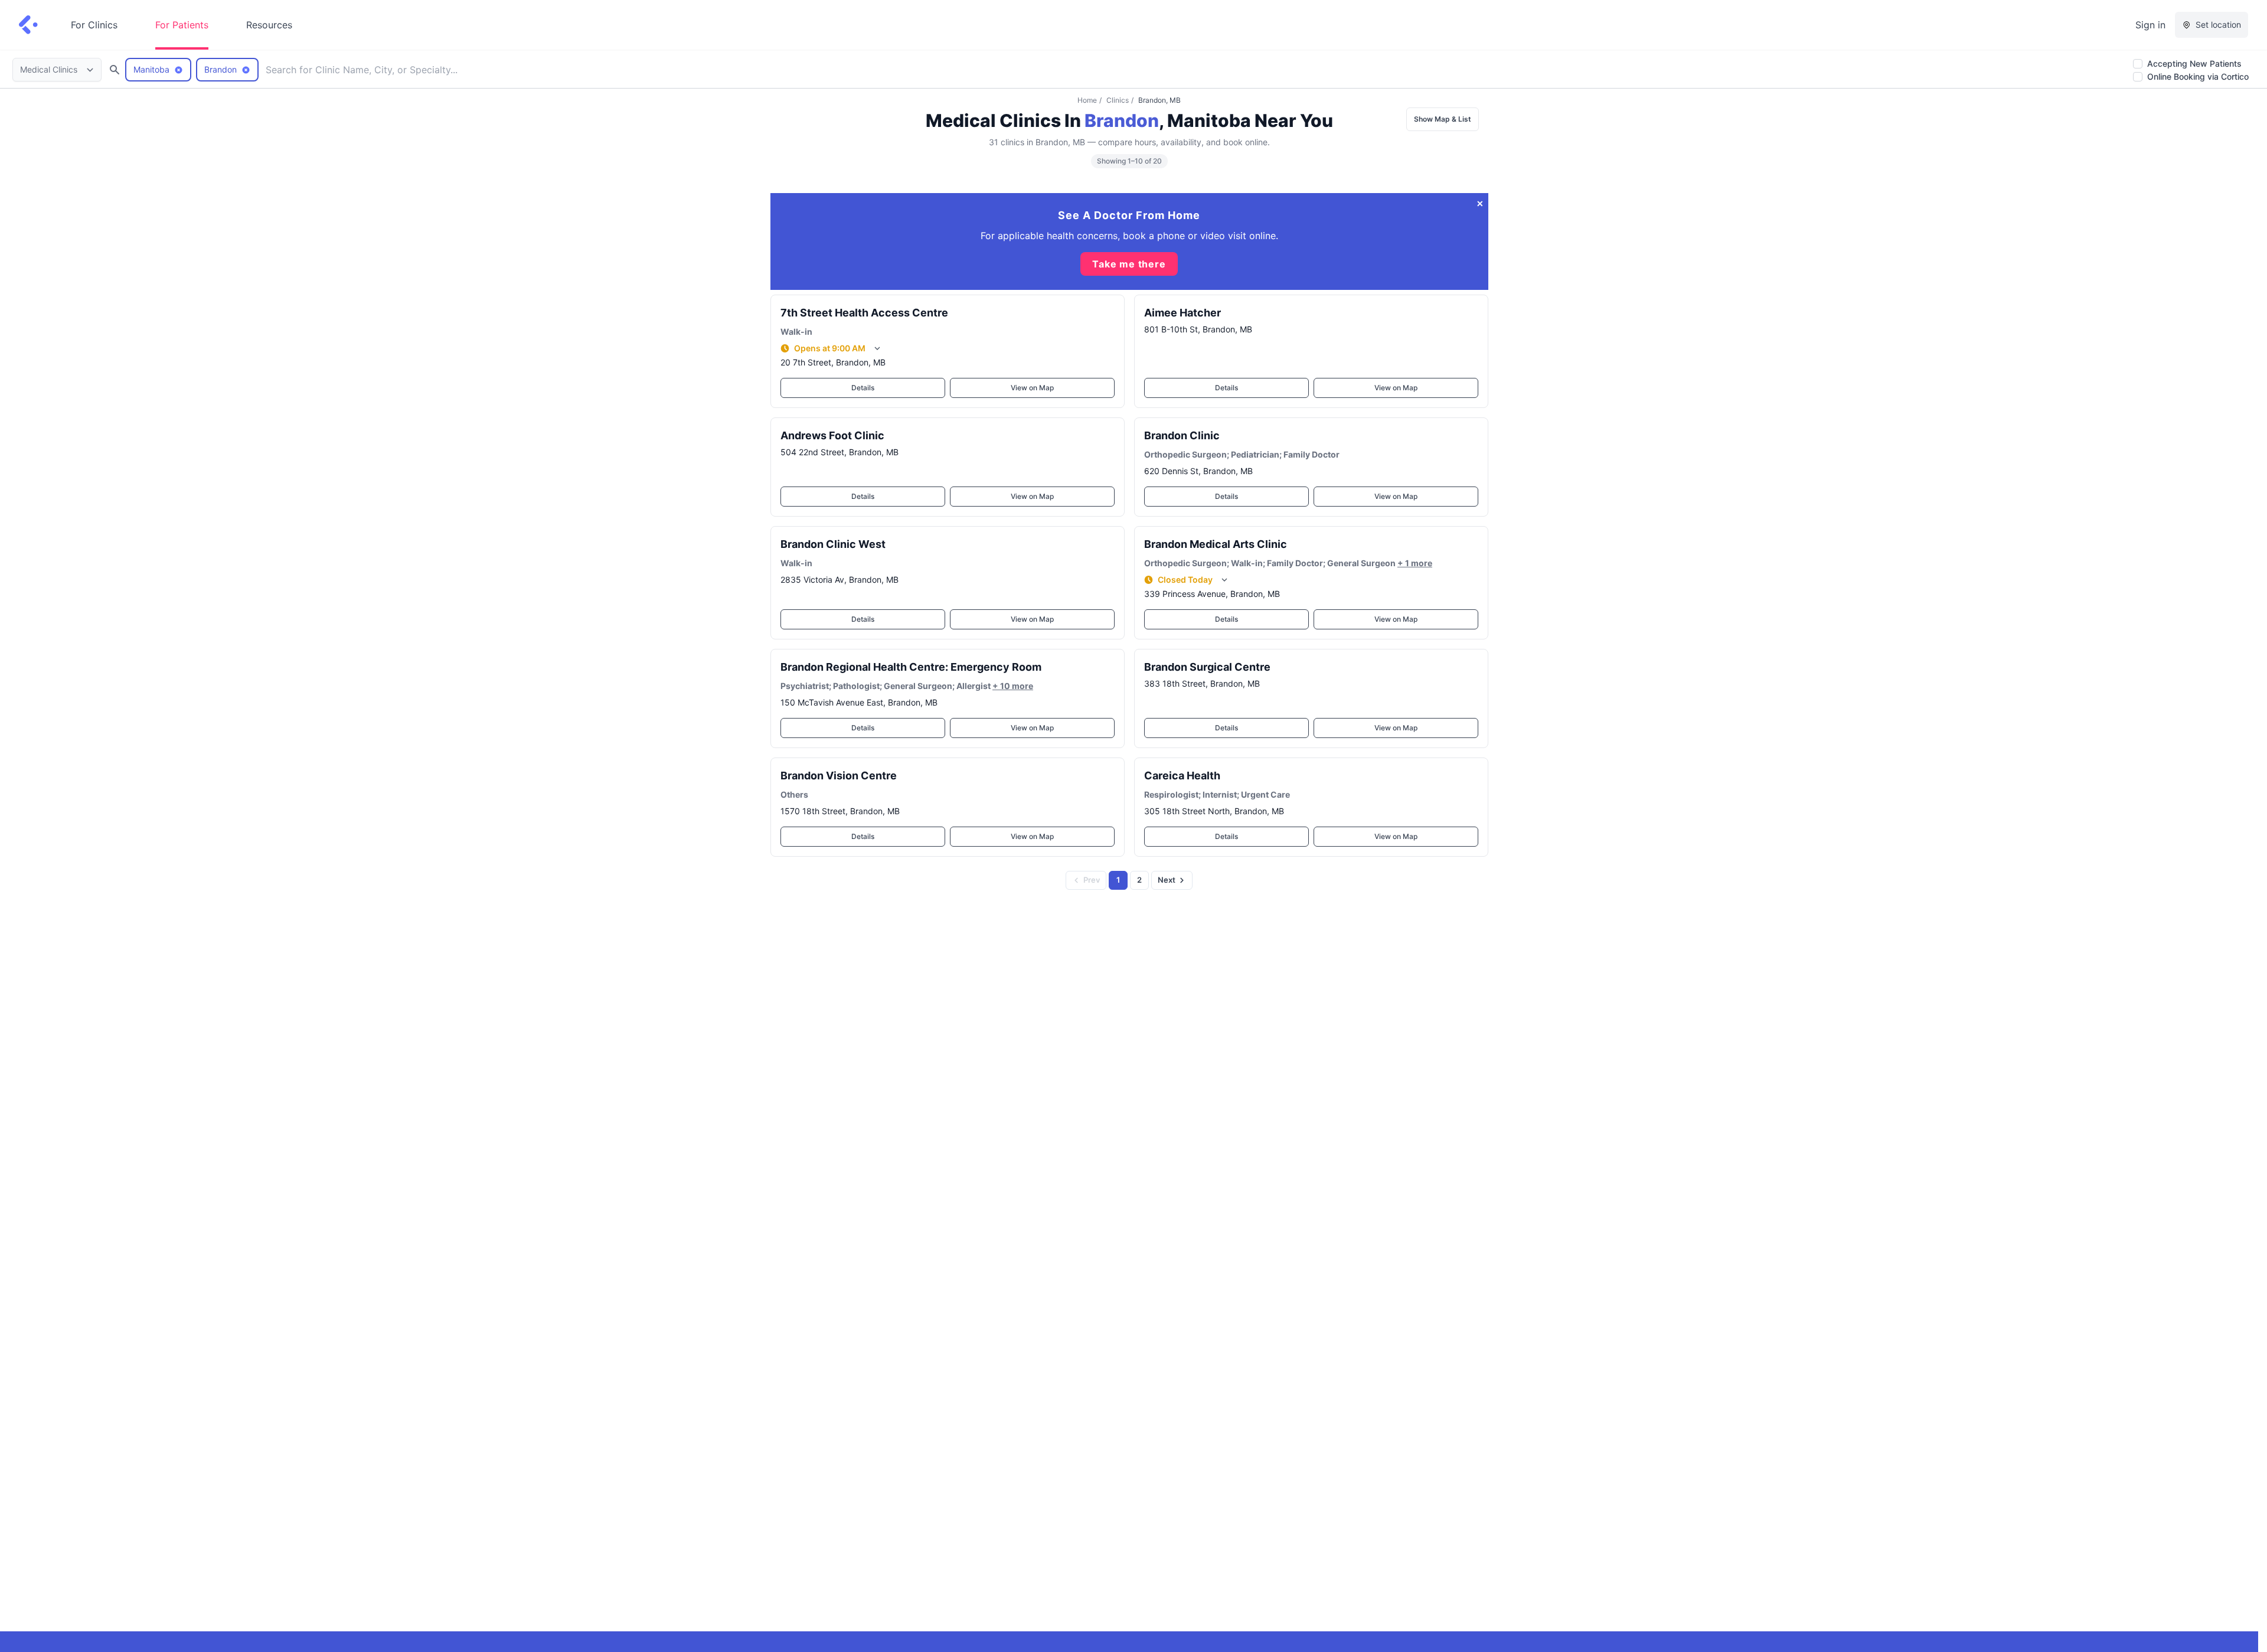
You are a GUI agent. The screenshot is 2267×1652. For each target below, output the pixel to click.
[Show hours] (877, 348)
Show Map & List (1443, 119)
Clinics (1118, 100)
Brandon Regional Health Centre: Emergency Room (911, 667)
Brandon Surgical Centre (1207, 667)
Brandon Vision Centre (839, 776)
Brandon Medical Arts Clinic (1216, 544)
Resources (269, 25)
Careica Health (1182, 776)
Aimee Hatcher (1183, 313)
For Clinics (94, 25)
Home (1087, 100)
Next (1167, 880)
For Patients (182, 25)
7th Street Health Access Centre (864, 313)
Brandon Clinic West (833, 544)
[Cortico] (28, 25)
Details (863, 388)
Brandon (1122, 120)
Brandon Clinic (1182, 435)
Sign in (2150, 25)
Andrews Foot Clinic (832, 435)
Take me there (1129, 264)
